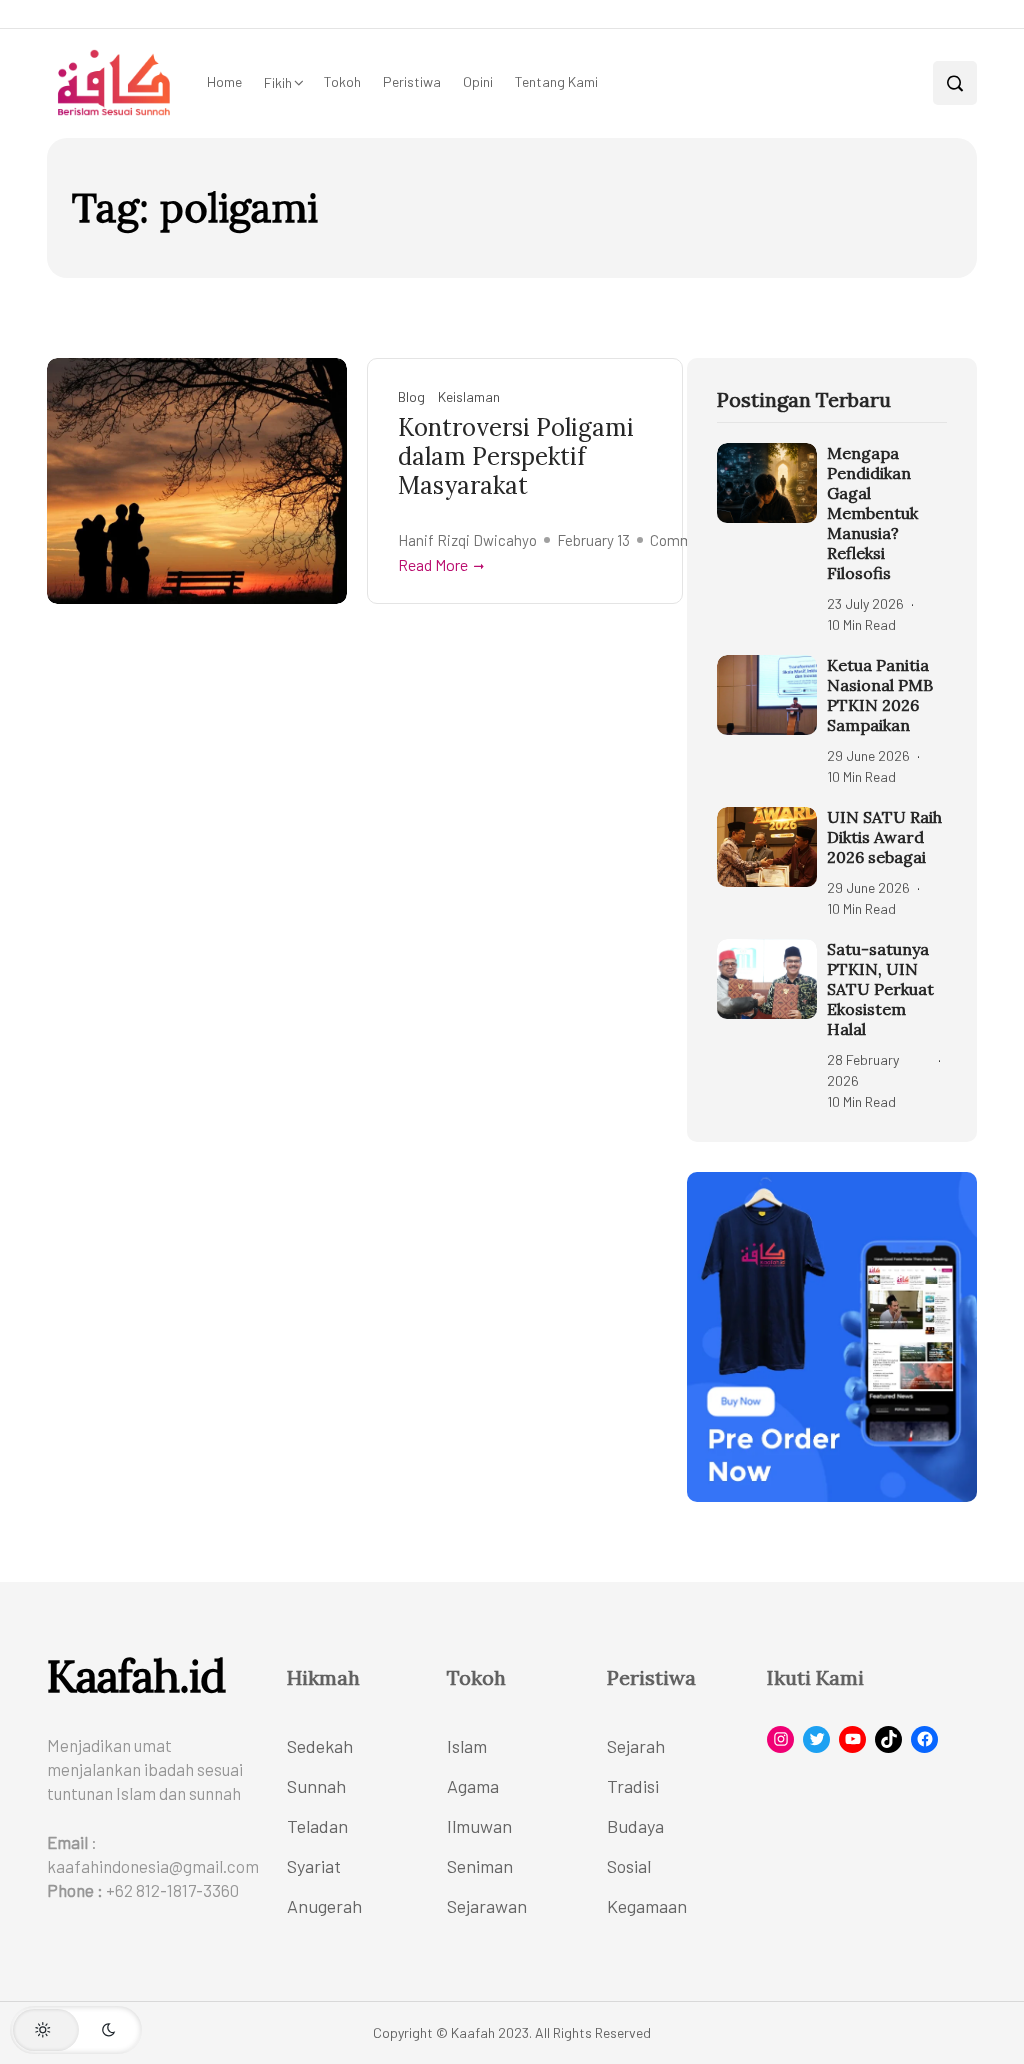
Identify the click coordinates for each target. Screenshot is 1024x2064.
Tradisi (633, 1786)
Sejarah (636, 1746)
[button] (76, 2030)
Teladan (317, 1826)
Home (224, 81)
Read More (433, 565)
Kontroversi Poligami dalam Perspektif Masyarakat (516, 457)
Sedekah (320, 1746)
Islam (467, 1746)
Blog (411, 396)
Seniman (480, 1866)
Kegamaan (647, 1906)
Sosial (629, 1866)
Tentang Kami (556, 81)
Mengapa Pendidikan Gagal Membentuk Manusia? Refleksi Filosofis (872, 513)
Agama (473, 1786)
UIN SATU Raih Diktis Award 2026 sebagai (884, 837)
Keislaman (469, 396)
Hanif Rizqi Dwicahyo (467, 540)
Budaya (635, 1826)
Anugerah (324, 1906)
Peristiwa (412, 81)
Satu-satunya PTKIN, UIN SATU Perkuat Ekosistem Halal (880, 989)
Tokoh (342, 81)
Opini (478, 81)
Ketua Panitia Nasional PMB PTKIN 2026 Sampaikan (880, 695)
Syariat (314, 1866)
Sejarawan (487, 1906)
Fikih (278, 82)
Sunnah (316, 1786)
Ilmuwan (479, 1826)
